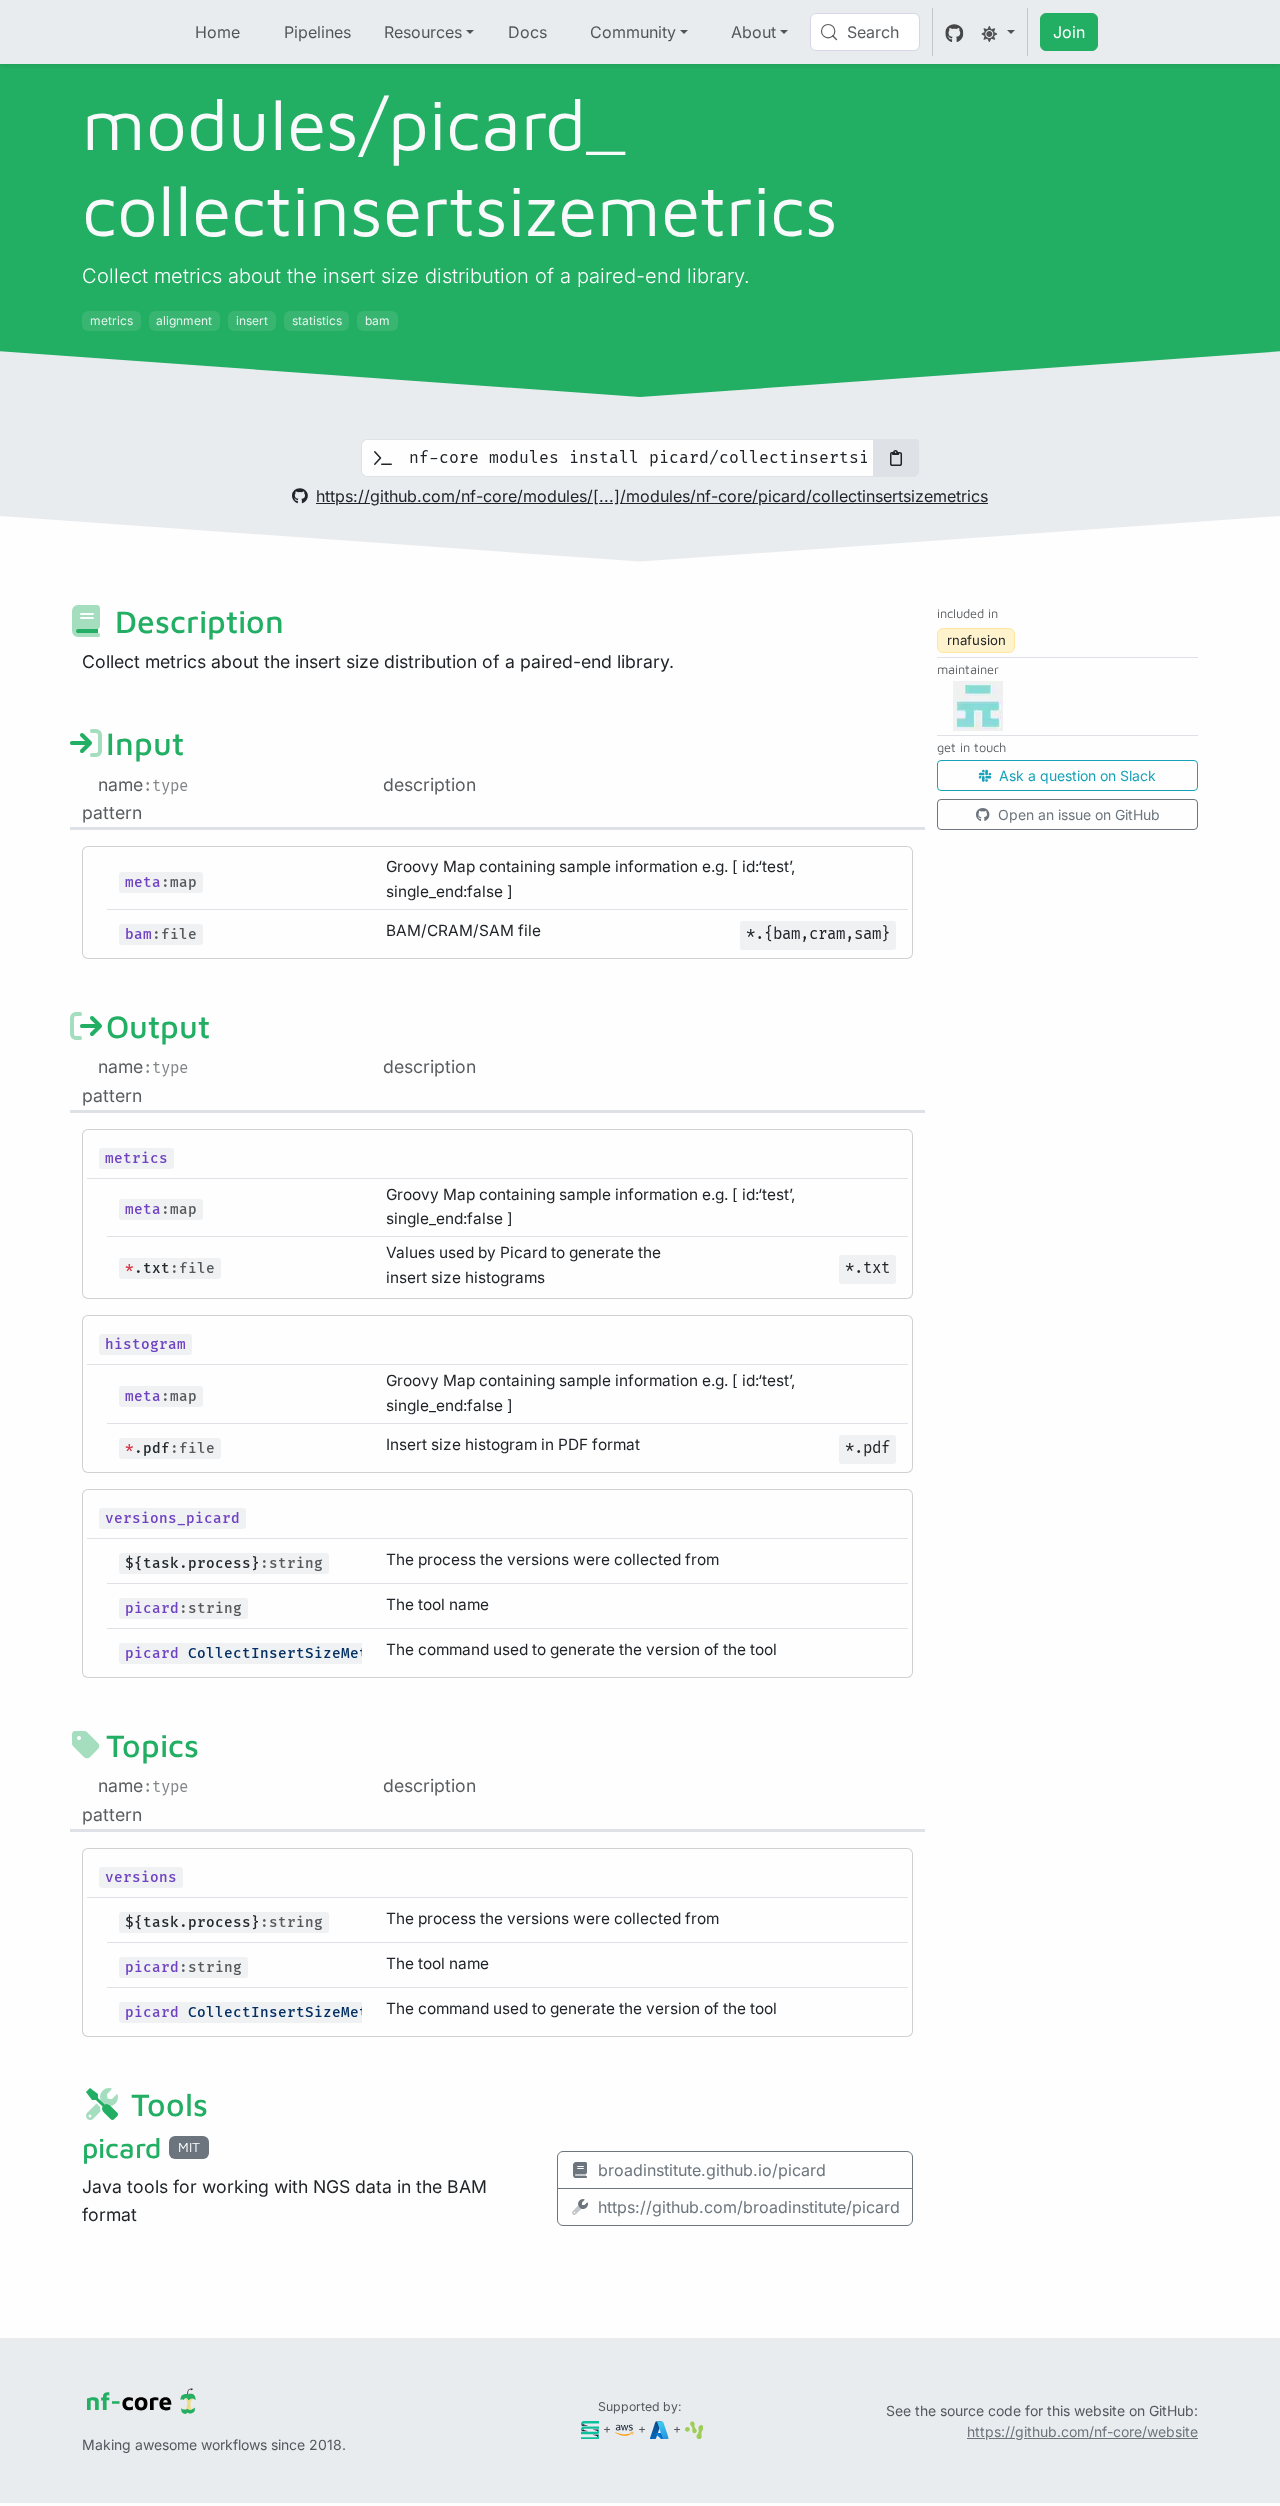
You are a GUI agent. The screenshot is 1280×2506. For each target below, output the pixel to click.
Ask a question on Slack (1075, 775)
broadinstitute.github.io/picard (712, 2170)
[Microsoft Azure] (659, 2428)
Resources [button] (423, 32)
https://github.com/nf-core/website (1082, 2431)
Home (217, 32)
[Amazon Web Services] (624, 2428)
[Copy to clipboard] (896, 458)
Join (1069, 32)
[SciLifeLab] (694, 2428)
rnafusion (976, 640)
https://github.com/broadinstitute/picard (749, 2207)
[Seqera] (590, 2428)
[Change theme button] (998, 32)
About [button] (753, 32)
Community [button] (633, 32)
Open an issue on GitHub (1077, 814)
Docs (527, 32)
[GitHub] (954, 32)
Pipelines (317, 32)
